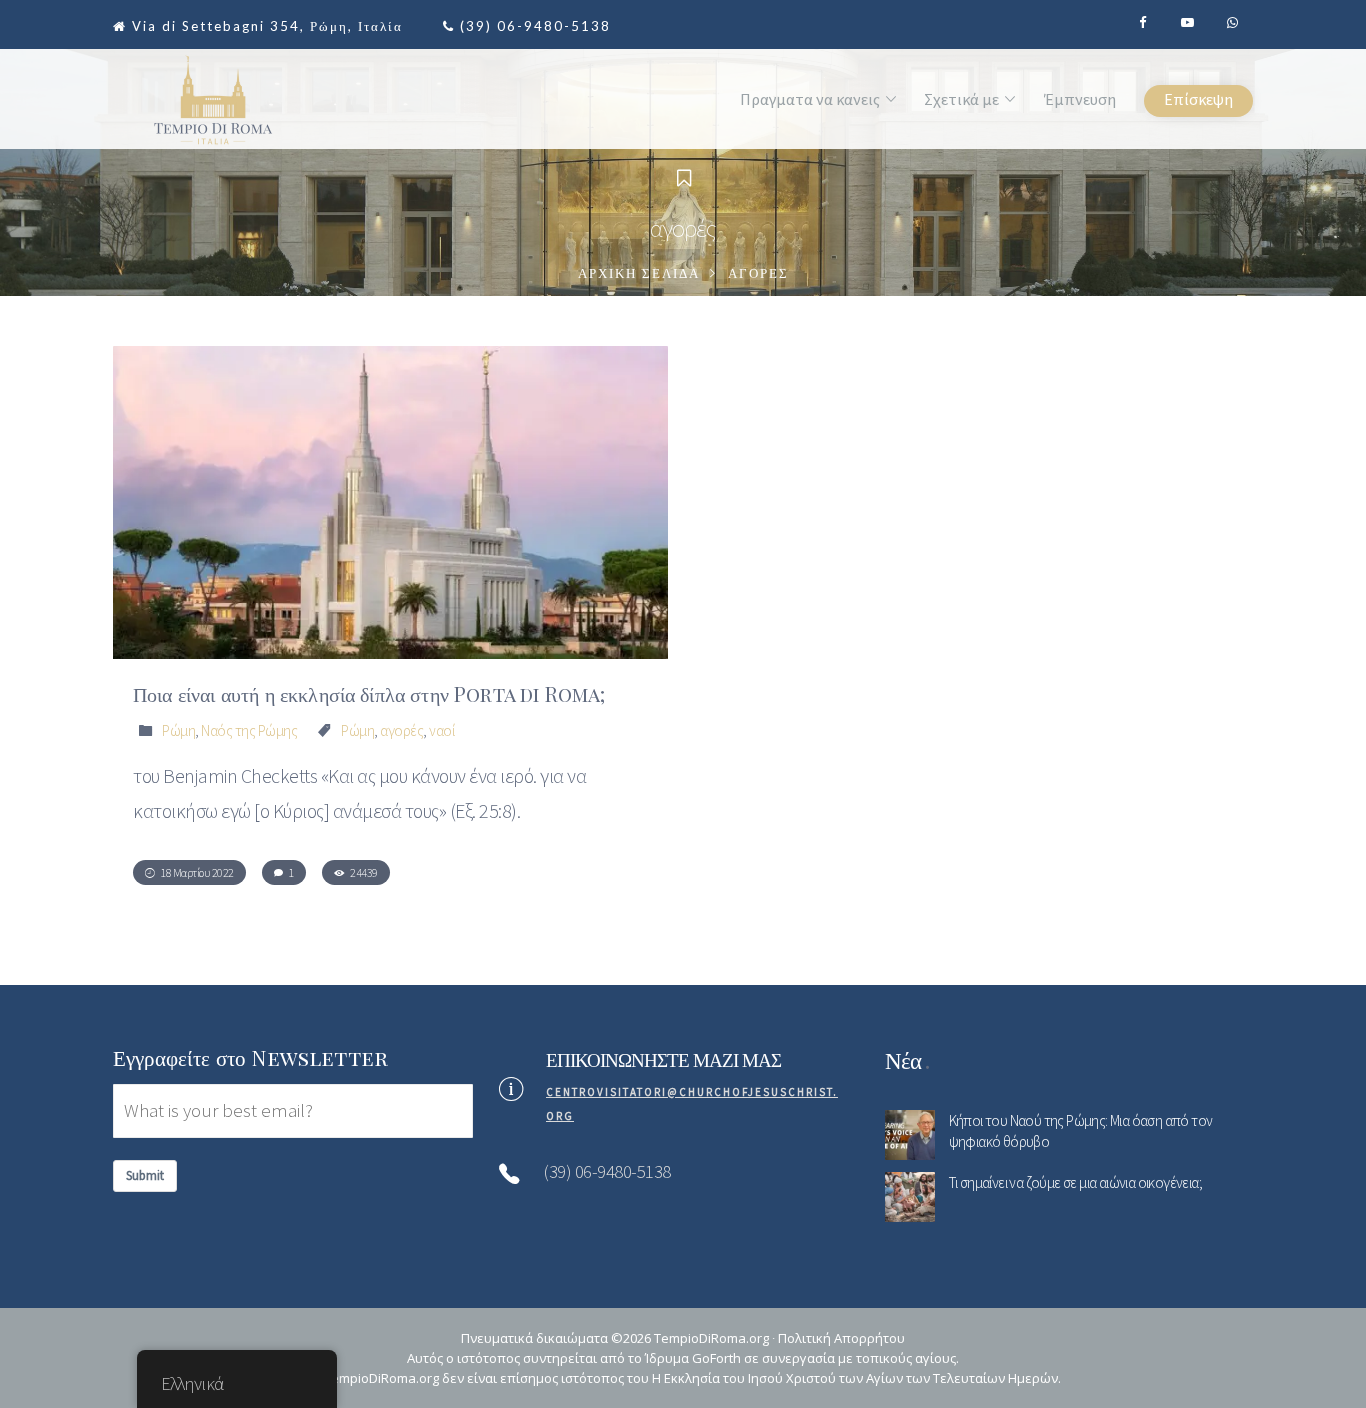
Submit (145, 1175)
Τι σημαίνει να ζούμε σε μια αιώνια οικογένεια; (1075, 1182)
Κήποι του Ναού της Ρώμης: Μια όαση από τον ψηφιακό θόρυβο (1081, 1131)
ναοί (441, 730)
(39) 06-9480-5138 (535, 26)
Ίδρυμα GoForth (693, 1358)
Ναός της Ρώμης (249, 730)
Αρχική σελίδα (639, 274)
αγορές (401, 730)
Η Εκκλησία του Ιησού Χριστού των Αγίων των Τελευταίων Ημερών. (856, 1378)
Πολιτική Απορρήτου (841, 1338)
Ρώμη (178, 730)
